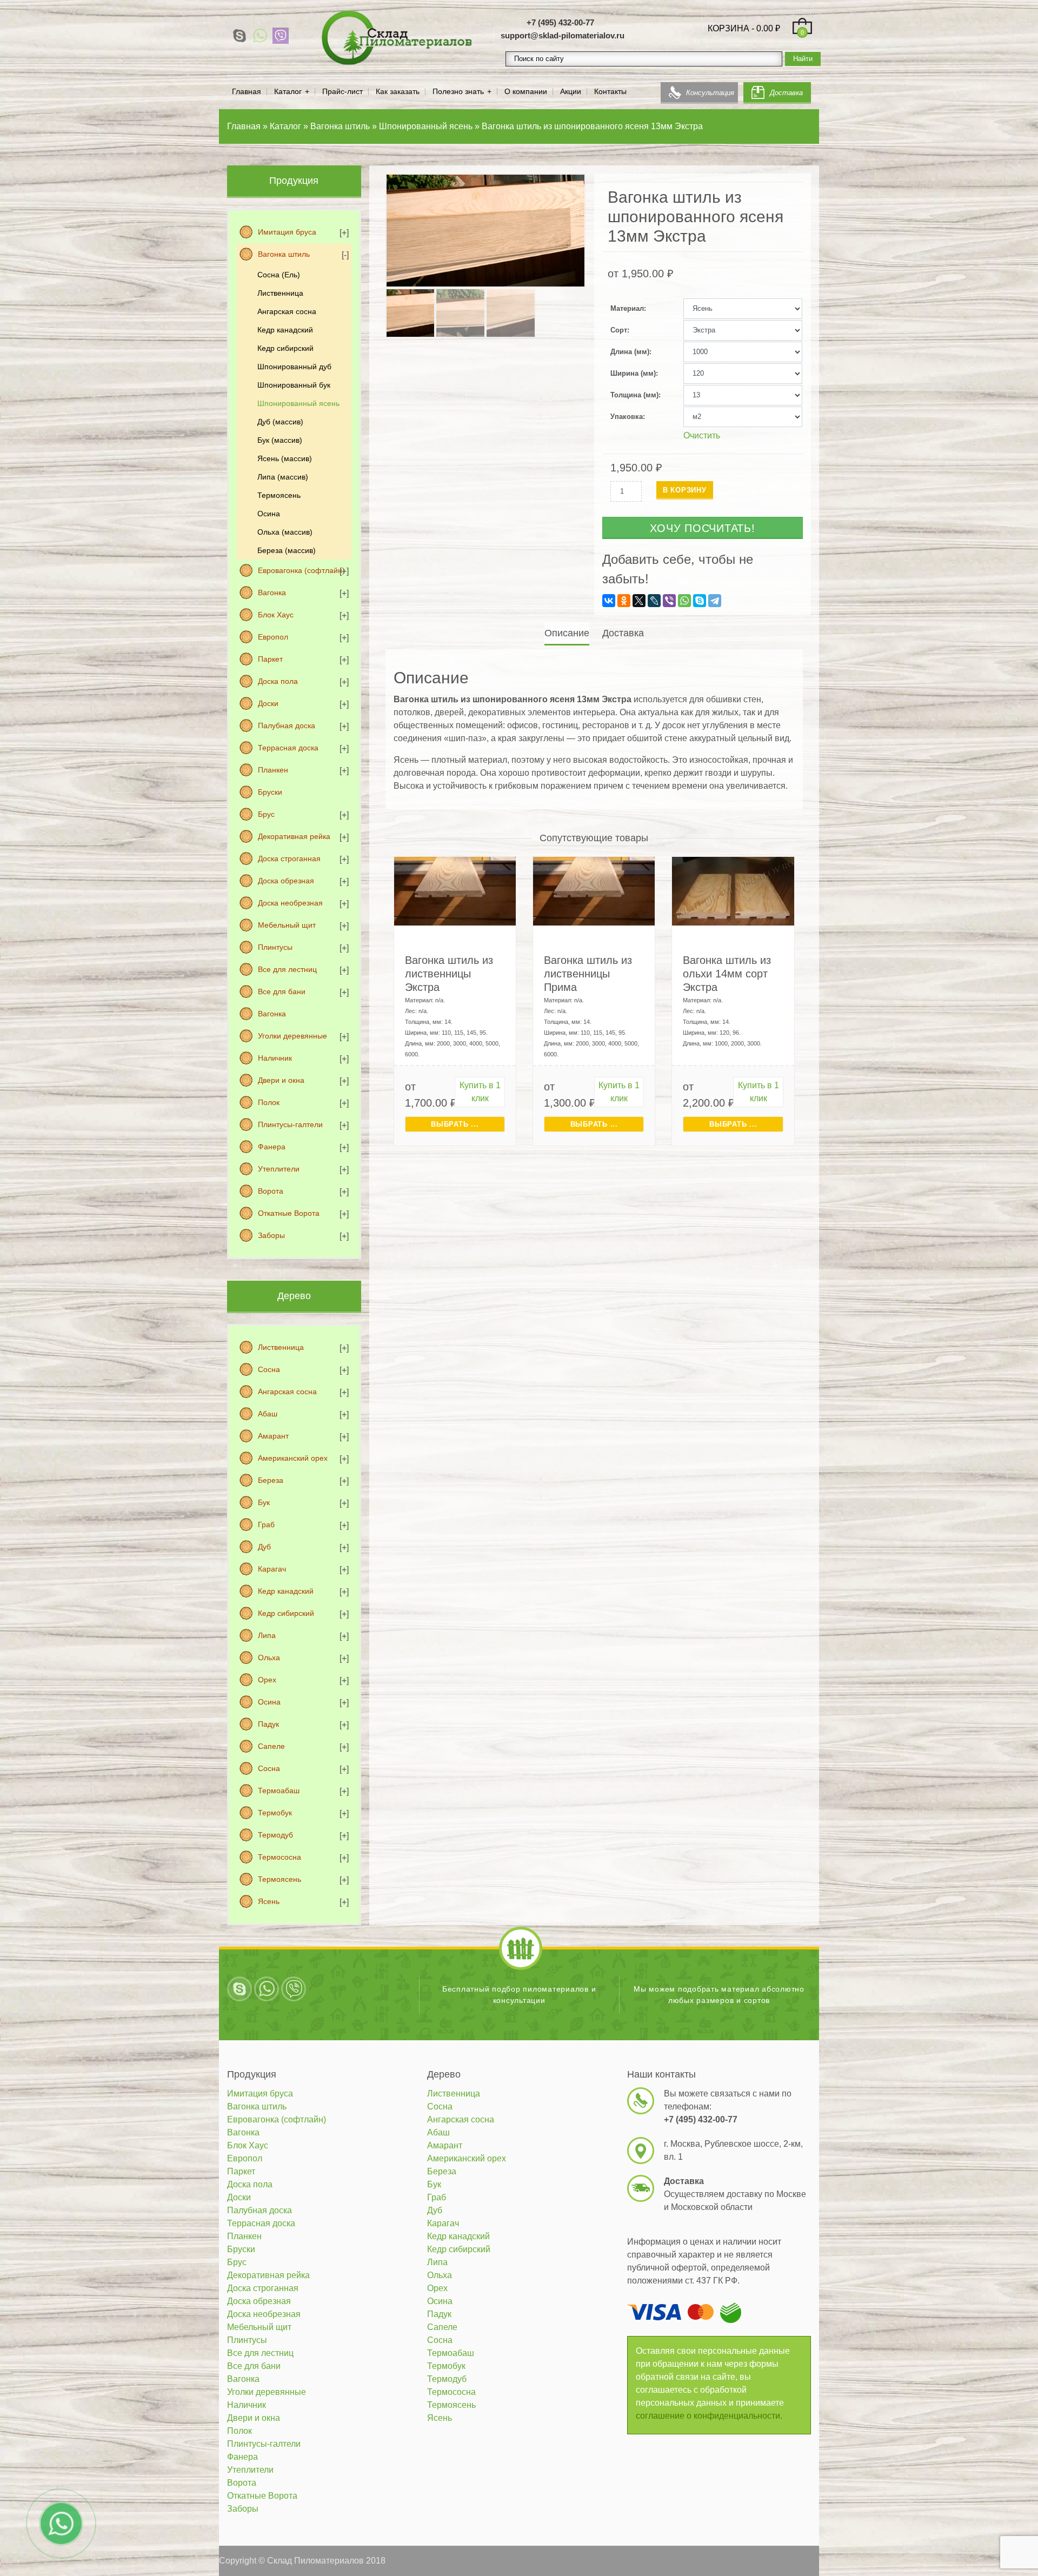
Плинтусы (275, 947)
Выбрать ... (455, 1124)
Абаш (268, 1414)
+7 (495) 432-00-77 (560, 22)
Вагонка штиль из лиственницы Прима (588, 974)
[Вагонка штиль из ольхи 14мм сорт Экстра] (733, 891)
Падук (268, 1724)
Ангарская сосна (287, 311)
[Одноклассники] (624, 601)
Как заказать (398, 92)
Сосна (269, 1369)
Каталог (288, 92)
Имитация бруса (287, 232)
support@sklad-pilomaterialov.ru (563, 35)
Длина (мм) (630, 352)
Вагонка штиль (284, 254)
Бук (264, 1502)
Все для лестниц (287, 969)
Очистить (702, 435)
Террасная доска (288, 748)
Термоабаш (279, 1790)
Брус (266, 814)
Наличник (275, 1058)
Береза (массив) (287, 550)
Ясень (269, 1901)
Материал (627, 308)
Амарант (273, 1436)
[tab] (568, 633)
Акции (571, 92)
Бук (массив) (280, 440)
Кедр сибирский (285, 348)
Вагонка (272, 593)
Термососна (280, 1857)
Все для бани (282, 991)
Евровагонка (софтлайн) (301, 570)
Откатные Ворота (289, 1213)
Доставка (786, 93)
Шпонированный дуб (294, 367)
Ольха (269, 1658)
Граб (266, 1525)
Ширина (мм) (633, 373)
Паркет (270, 659)
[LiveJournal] (654, 601)
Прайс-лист (342, 92)
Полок (269, 1102)
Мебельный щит (287, 925)
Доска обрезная (286, 881)
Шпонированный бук (294, 385)
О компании (526, 92)
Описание (567, 633)
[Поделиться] (1002, 12)
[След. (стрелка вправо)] (1019, 1288)
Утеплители (279, 1169)
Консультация (710, 93)
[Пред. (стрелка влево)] (19, 1288)
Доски (268, 703)
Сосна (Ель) (279, 275)
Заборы (271, 1235)
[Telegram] (715, 601)
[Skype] (239, 36)
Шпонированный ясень (298, 403)
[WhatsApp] (260, 36)
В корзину (685, 490)
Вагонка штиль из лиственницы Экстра (449, 974)
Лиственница (280, 293)
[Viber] (281, 36)
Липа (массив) (283, 477)
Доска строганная (289, 858)
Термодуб (275, 1835)
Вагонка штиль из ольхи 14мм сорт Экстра (727, 974)
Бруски (270, 792)
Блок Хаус (276, 615)
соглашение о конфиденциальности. (709, 2416)
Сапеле (271, 1746)
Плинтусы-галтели (290, 1124)
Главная (247, 92)
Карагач (272, 1569)
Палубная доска (287, 725)
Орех (267, 1680)
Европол (273, 637)
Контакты (610, 92)
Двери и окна (281, 1080)
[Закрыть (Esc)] (1026, 12)
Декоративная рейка (294, 836)
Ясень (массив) (285, 458)
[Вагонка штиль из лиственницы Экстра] (455, 891)
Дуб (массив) (280, 422)
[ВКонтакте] (609, 601)
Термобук (275, 1813)
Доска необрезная (290, 903)
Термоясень (279, 495)
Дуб (264, 1547)
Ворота (271, 1191)
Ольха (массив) (285, 532)
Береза (271, 1480)
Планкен (273, 770)
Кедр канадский (285, 330)
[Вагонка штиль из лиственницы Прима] (594, 891)
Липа (267, 1635)
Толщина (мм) (634, 395)
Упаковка (627, 417)
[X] (639, 601)
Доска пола (278, 681)
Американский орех (293, 1458)
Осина (269, 514)
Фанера (272, 1147)
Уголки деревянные (292, 1036)
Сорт (619, 330)
